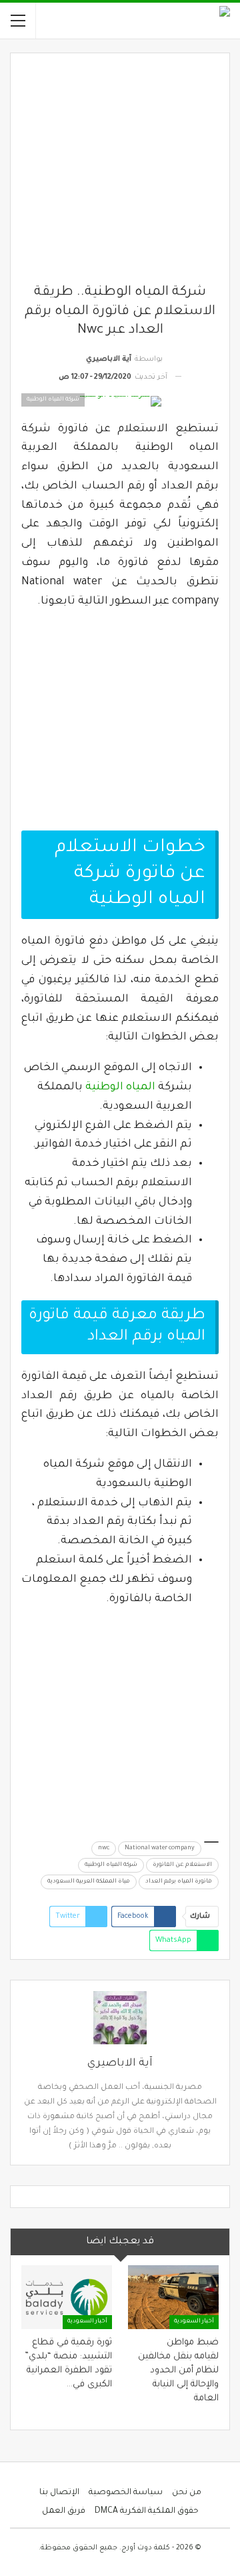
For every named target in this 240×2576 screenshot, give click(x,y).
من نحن (187, 2493)
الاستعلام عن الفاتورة (182, 1865)
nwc (104, 1849)
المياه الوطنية (120, 1087)
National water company (160, 1849)
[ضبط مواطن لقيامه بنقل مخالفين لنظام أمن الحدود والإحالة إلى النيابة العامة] (173, 2297)
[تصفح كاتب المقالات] (120, 2018)
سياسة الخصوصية (126, 2493)
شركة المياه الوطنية (111, 1865)
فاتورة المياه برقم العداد (179, 1882)
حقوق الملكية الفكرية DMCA (147, 2511)
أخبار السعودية (194, 2322)
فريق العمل (64, 2511)
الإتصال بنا (59, 2493)
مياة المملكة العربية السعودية (89, 1882)
